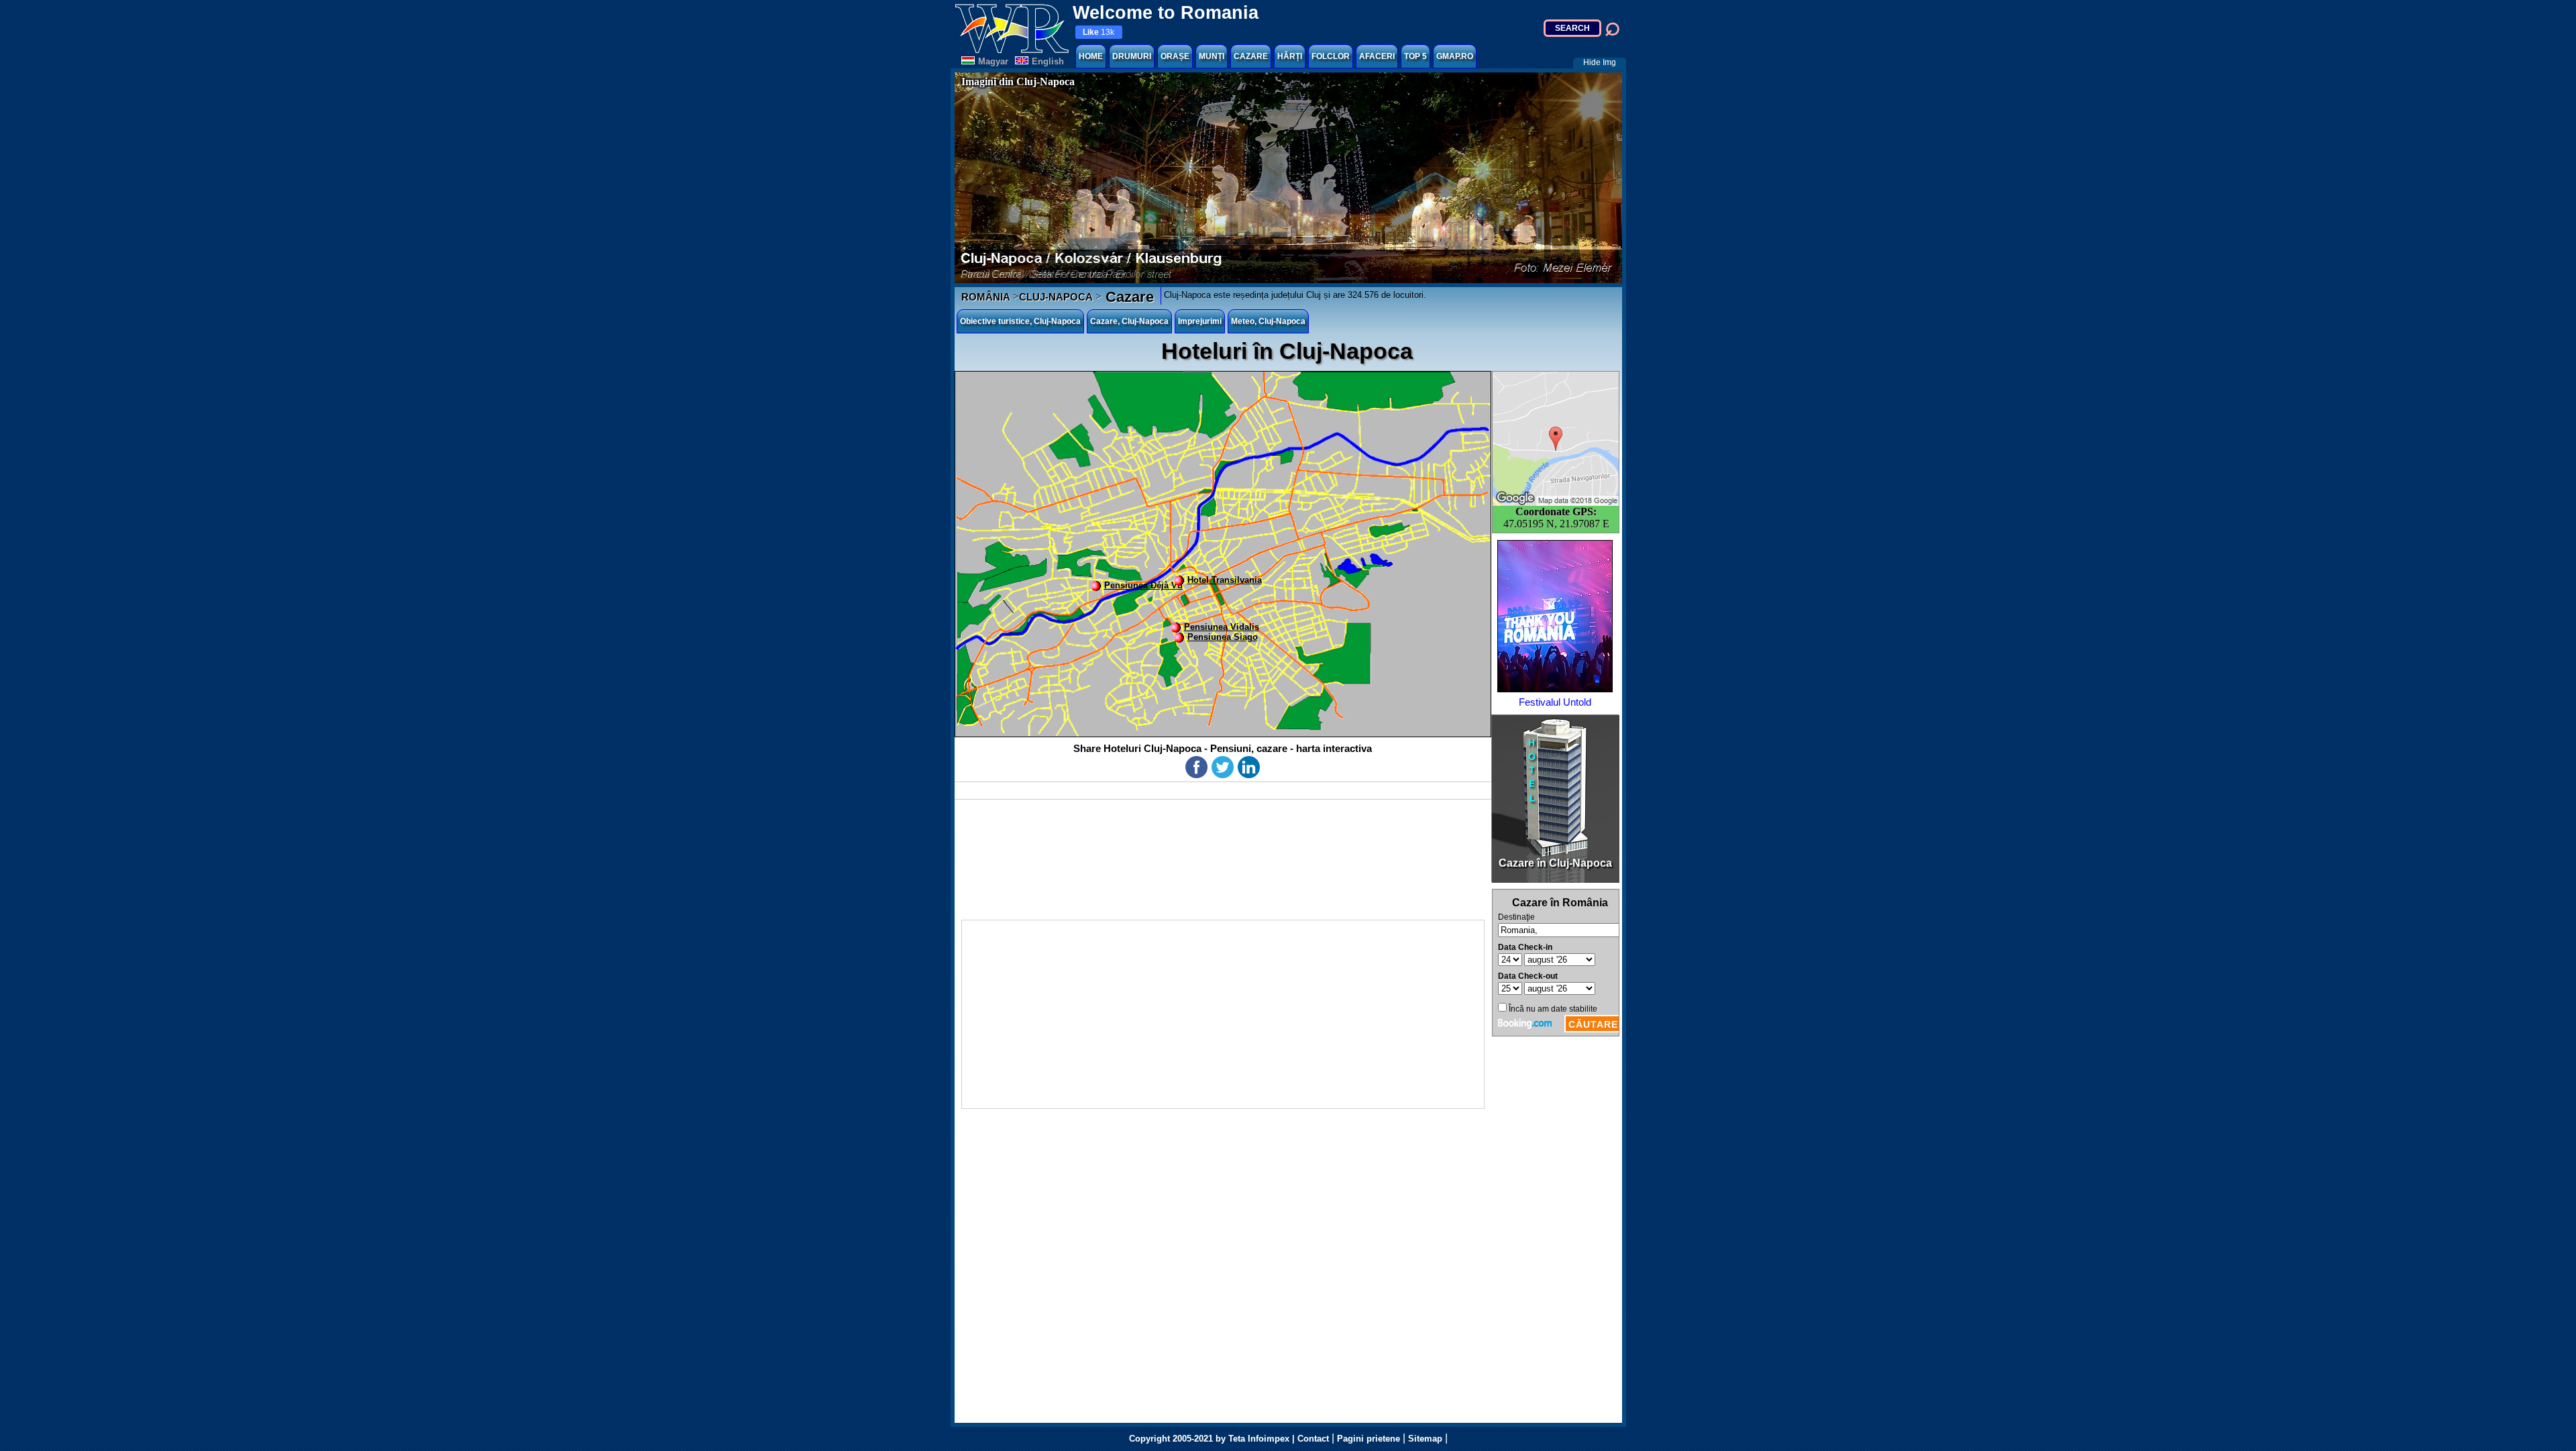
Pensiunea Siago (1223, 637)
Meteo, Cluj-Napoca (1268, 321)
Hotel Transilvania (1225, 580)
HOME (1091, 56)
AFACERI (1377, 56)
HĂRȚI (1290, 56)
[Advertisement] (1223, 1014)
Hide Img (1600, 62)
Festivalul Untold (1555, 702)
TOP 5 (1415, 56)
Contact (1313, 1439)
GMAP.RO (1455, 56)
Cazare (1128, 297)
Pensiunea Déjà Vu (1143, 585)
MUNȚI (1212, 56)
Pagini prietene (1368, 1439)
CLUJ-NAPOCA (1056, 297)
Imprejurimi (1200, 321)
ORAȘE (1175, 56)
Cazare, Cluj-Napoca (1129, 321)
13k (1098, 32)
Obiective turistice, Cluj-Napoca (1020, 321)
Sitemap (1425, 1439)
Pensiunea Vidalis (1222, 627)
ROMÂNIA (986, 297)
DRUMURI (1132, 56)
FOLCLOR (1331, 56)
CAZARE (1251, 56)
